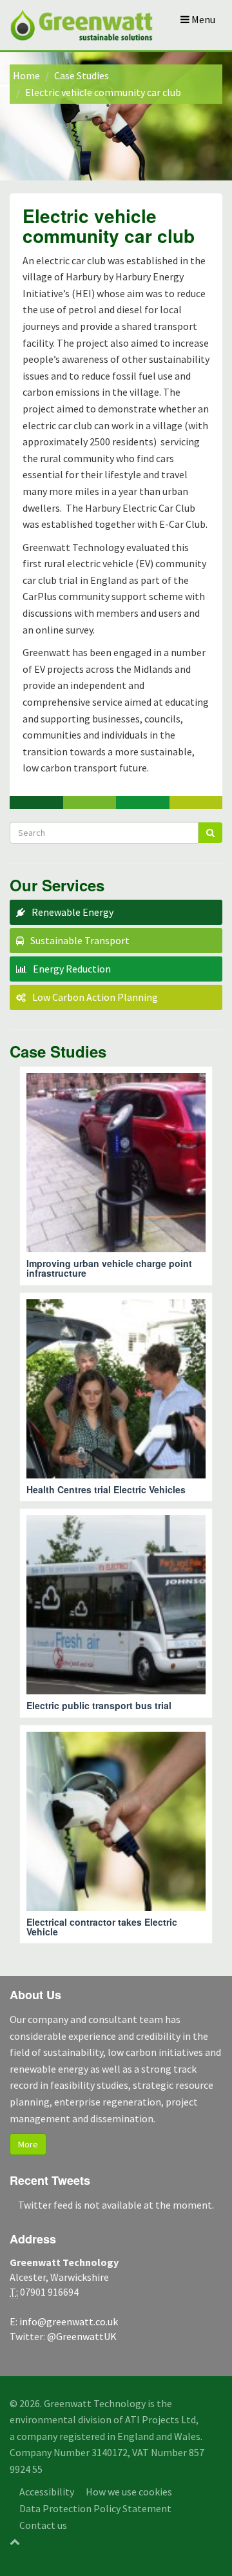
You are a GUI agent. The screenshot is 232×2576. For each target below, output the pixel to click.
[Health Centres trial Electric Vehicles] (116, 1397)
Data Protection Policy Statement (95, 2508)
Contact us (43, 2525)
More (28, 2144)
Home (26, 75)
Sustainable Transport (80, 940)
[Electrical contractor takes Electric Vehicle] (116, 1835)
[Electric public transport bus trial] (116, 1613)
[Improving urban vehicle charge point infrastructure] (116, 1176)
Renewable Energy (72, 912)
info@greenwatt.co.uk (69, 2321)
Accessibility (47, 2492)
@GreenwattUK (82, 2336)
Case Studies (82, 75)
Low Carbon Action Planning (95, 997)
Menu (202, 19)
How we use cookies (129, 2492)
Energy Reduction (72, 969)
